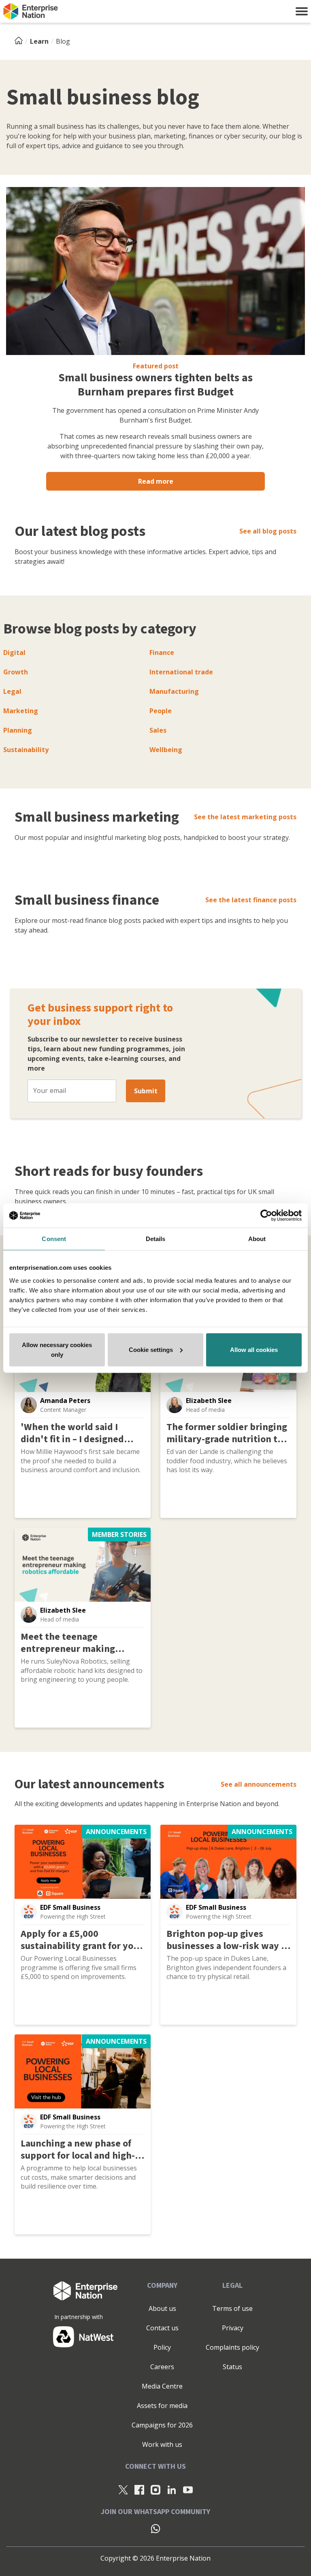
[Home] (21, 41)
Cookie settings (151, 1349)
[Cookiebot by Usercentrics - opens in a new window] (266, 1216)
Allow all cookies (254, 1349)
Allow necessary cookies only (57, 1349)
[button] (302, 11)
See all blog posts (268, 531)
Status (232, 2367)
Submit (146, 1091)
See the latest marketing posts (245, 817)
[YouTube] (188, 2489)
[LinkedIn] (172, 2489)
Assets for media (162, 2406)
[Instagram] (155, 2489)
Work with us (162, 2444)
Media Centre (162, 2386)
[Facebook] (139, 2489)
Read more (156, 481)
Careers (162, 2367)
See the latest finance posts (251, 900)
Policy (162, 2347)
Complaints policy (232, 2347)
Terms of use (232, 2308)
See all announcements (259, 1784)
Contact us (162, 2328)
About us (162, 2308)
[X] (123, 2489)
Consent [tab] (54, 1239)
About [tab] (257, 1239)
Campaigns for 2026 (162, 2425)
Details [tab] (156, 1239)
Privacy (233, 2328)
